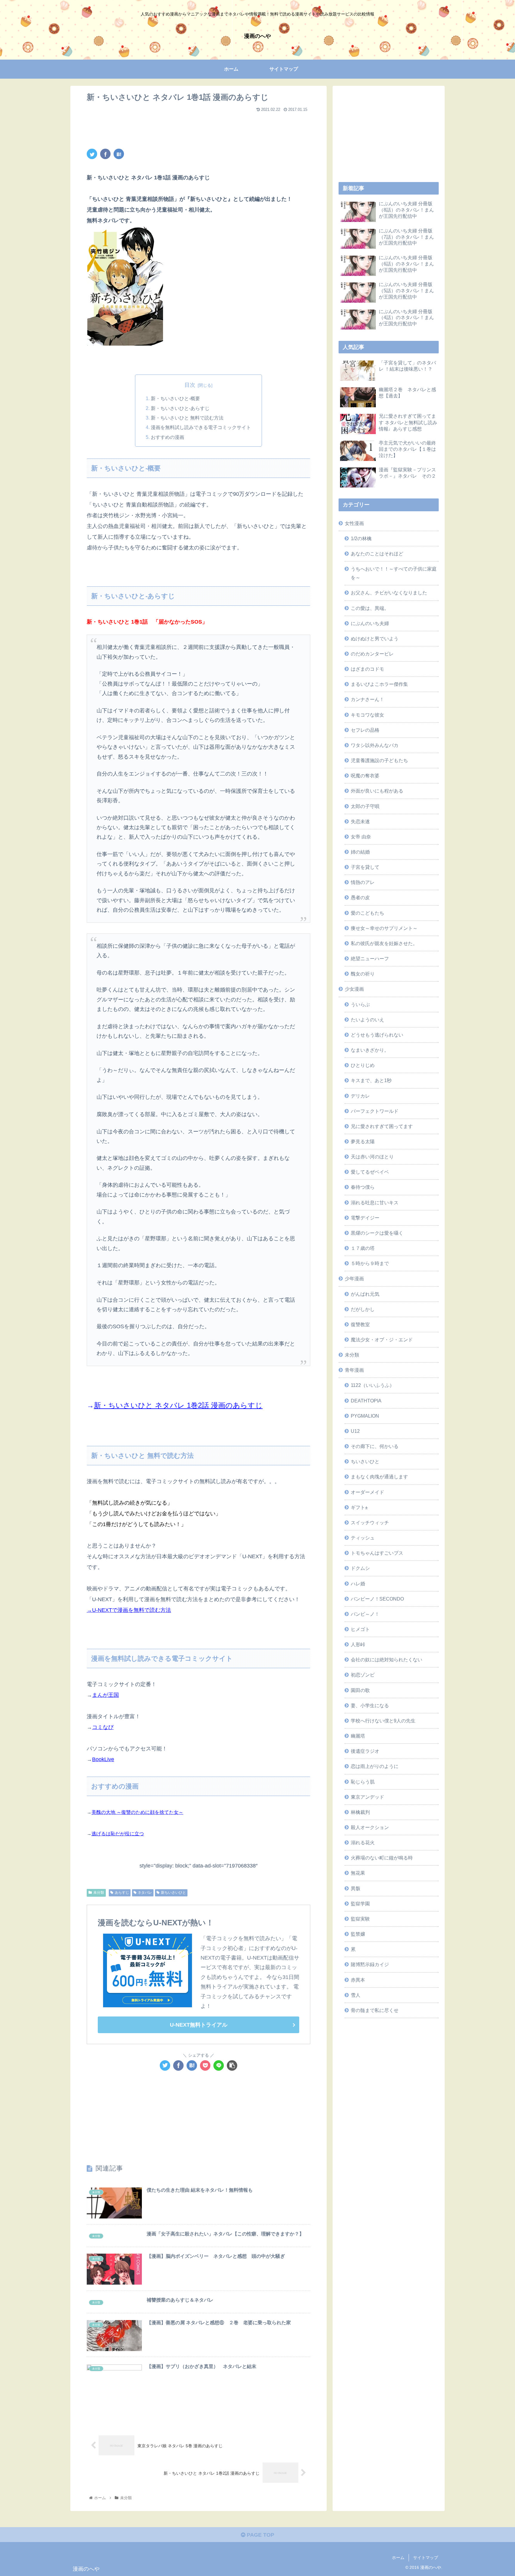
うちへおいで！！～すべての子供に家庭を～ (394, 573)
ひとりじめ (363, 1065)
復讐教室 (360, 1324)
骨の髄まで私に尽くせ (375, 2010)
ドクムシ (360, 1568)
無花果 (358, 1873)
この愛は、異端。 (370, 608)
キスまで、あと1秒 (371, 1080)
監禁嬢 (358, 1934)
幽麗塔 (358, 1736)
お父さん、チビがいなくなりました (389, 593)
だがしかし (363, 1309)
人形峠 (358, 1644)
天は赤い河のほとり (372, 1157)
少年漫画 (354, 1278)
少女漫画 (354, 989)
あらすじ (122, 1893)
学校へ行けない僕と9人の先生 (383, 1721)
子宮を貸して (365, 867)
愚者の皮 (360, 897)
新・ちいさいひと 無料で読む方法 (187, 418)
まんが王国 (106, 1695)
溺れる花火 (363, 1842)
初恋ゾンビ (363, 1675)
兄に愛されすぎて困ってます (382, 1126)
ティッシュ (363, 1538)
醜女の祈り (363, 974)
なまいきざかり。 (370, 1050)
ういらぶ (360, 1004)
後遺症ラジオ (365, 1751)
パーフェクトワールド (375, 1111)
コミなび (103, 1727)
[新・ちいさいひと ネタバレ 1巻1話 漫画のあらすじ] (119, 154)
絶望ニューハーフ (370, 958)
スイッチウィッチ (370, 1522)
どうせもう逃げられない (377, 1035)
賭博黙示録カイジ (370, 1964)
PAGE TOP (260, 2535)
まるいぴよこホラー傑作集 (379, 684)
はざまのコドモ (367, 669)
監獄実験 (360, 1919)
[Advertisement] (198, 128)
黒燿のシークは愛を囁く (377, 1233)
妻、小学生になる (370, 1705)
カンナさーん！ (367, 699)
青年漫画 (354, 1370)
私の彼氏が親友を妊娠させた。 (384, 943)
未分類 (99, 1893)
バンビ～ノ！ (365, 1614)
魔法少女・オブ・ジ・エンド (382, 1340)
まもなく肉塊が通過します (379, 1477)
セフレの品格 (365, 730)
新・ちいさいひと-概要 (175, 398)
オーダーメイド (367, 1492)
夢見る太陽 (363, 1141)
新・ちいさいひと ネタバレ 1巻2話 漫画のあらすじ (178, 1405)
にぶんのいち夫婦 (370, 623)
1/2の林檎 (361, 538)
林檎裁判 (360, 1812)
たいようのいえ (367, 1020)
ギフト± (359, 1507)
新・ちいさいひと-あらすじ (180, 408)
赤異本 (358, 1980)
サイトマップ (426, 2558)
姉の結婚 (360, 852)
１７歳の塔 (363, 1248)
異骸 (356, 1888)
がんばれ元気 (365, 1294)
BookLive (103, 1759)
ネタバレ (145, 1893)
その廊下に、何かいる (375, 1446)
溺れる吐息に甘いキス (375, 1202)
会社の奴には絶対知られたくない (387, 1660)
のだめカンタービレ (372, 654)
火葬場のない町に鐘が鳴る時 (382, 1858)
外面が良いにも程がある (377, 791)
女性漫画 (354, 523)
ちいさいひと (365, 1461)
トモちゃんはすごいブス (377, 1553)
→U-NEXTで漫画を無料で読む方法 (129, 1610)
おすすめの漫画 (167, 437)
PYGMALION (365, 1416)
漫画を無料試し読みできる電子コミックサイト (201, 427)
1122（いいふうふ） (373, 1385)
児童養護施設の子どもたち (379, 760)
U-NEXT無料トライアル (199, 2025)
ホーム (398, 2558)
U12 (355, 1431)
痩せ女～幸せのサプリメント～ (384, 928)
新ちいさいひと (173, 1893)
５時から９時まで (370, 1263)
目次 (190, 385)
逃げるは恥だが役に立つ (118, 1834)
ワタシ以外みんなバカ (375, 745)
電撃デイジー (365, 1218)
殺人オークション (370, 1827)
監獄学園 (360, 1904)
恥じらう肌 (363, 1782)
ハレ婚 (358, 1584)
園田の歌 (360, 1690)
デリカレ (360, 1096)
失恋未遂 (360, 821)
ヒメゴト (360, 1629)
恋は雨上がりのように (375, 1766)
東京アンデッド (367, 1797)
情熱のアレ (363, 882)
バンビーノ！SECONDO (377, 1599)
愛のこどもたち (367, 913)
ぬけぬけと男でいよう (375, 638)
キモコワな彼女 (367, 715)
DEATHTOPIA (366, 1401)
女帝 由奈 (361, 837)
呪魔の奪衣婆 (365, 776)
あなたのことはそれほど (377, 554)
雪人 (356, 1995)
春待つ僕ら (363, 1187)
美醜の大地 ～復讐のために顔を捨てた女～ (137, 1812)
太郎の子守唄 (365, 806)
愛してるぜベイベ (370, 1172)
